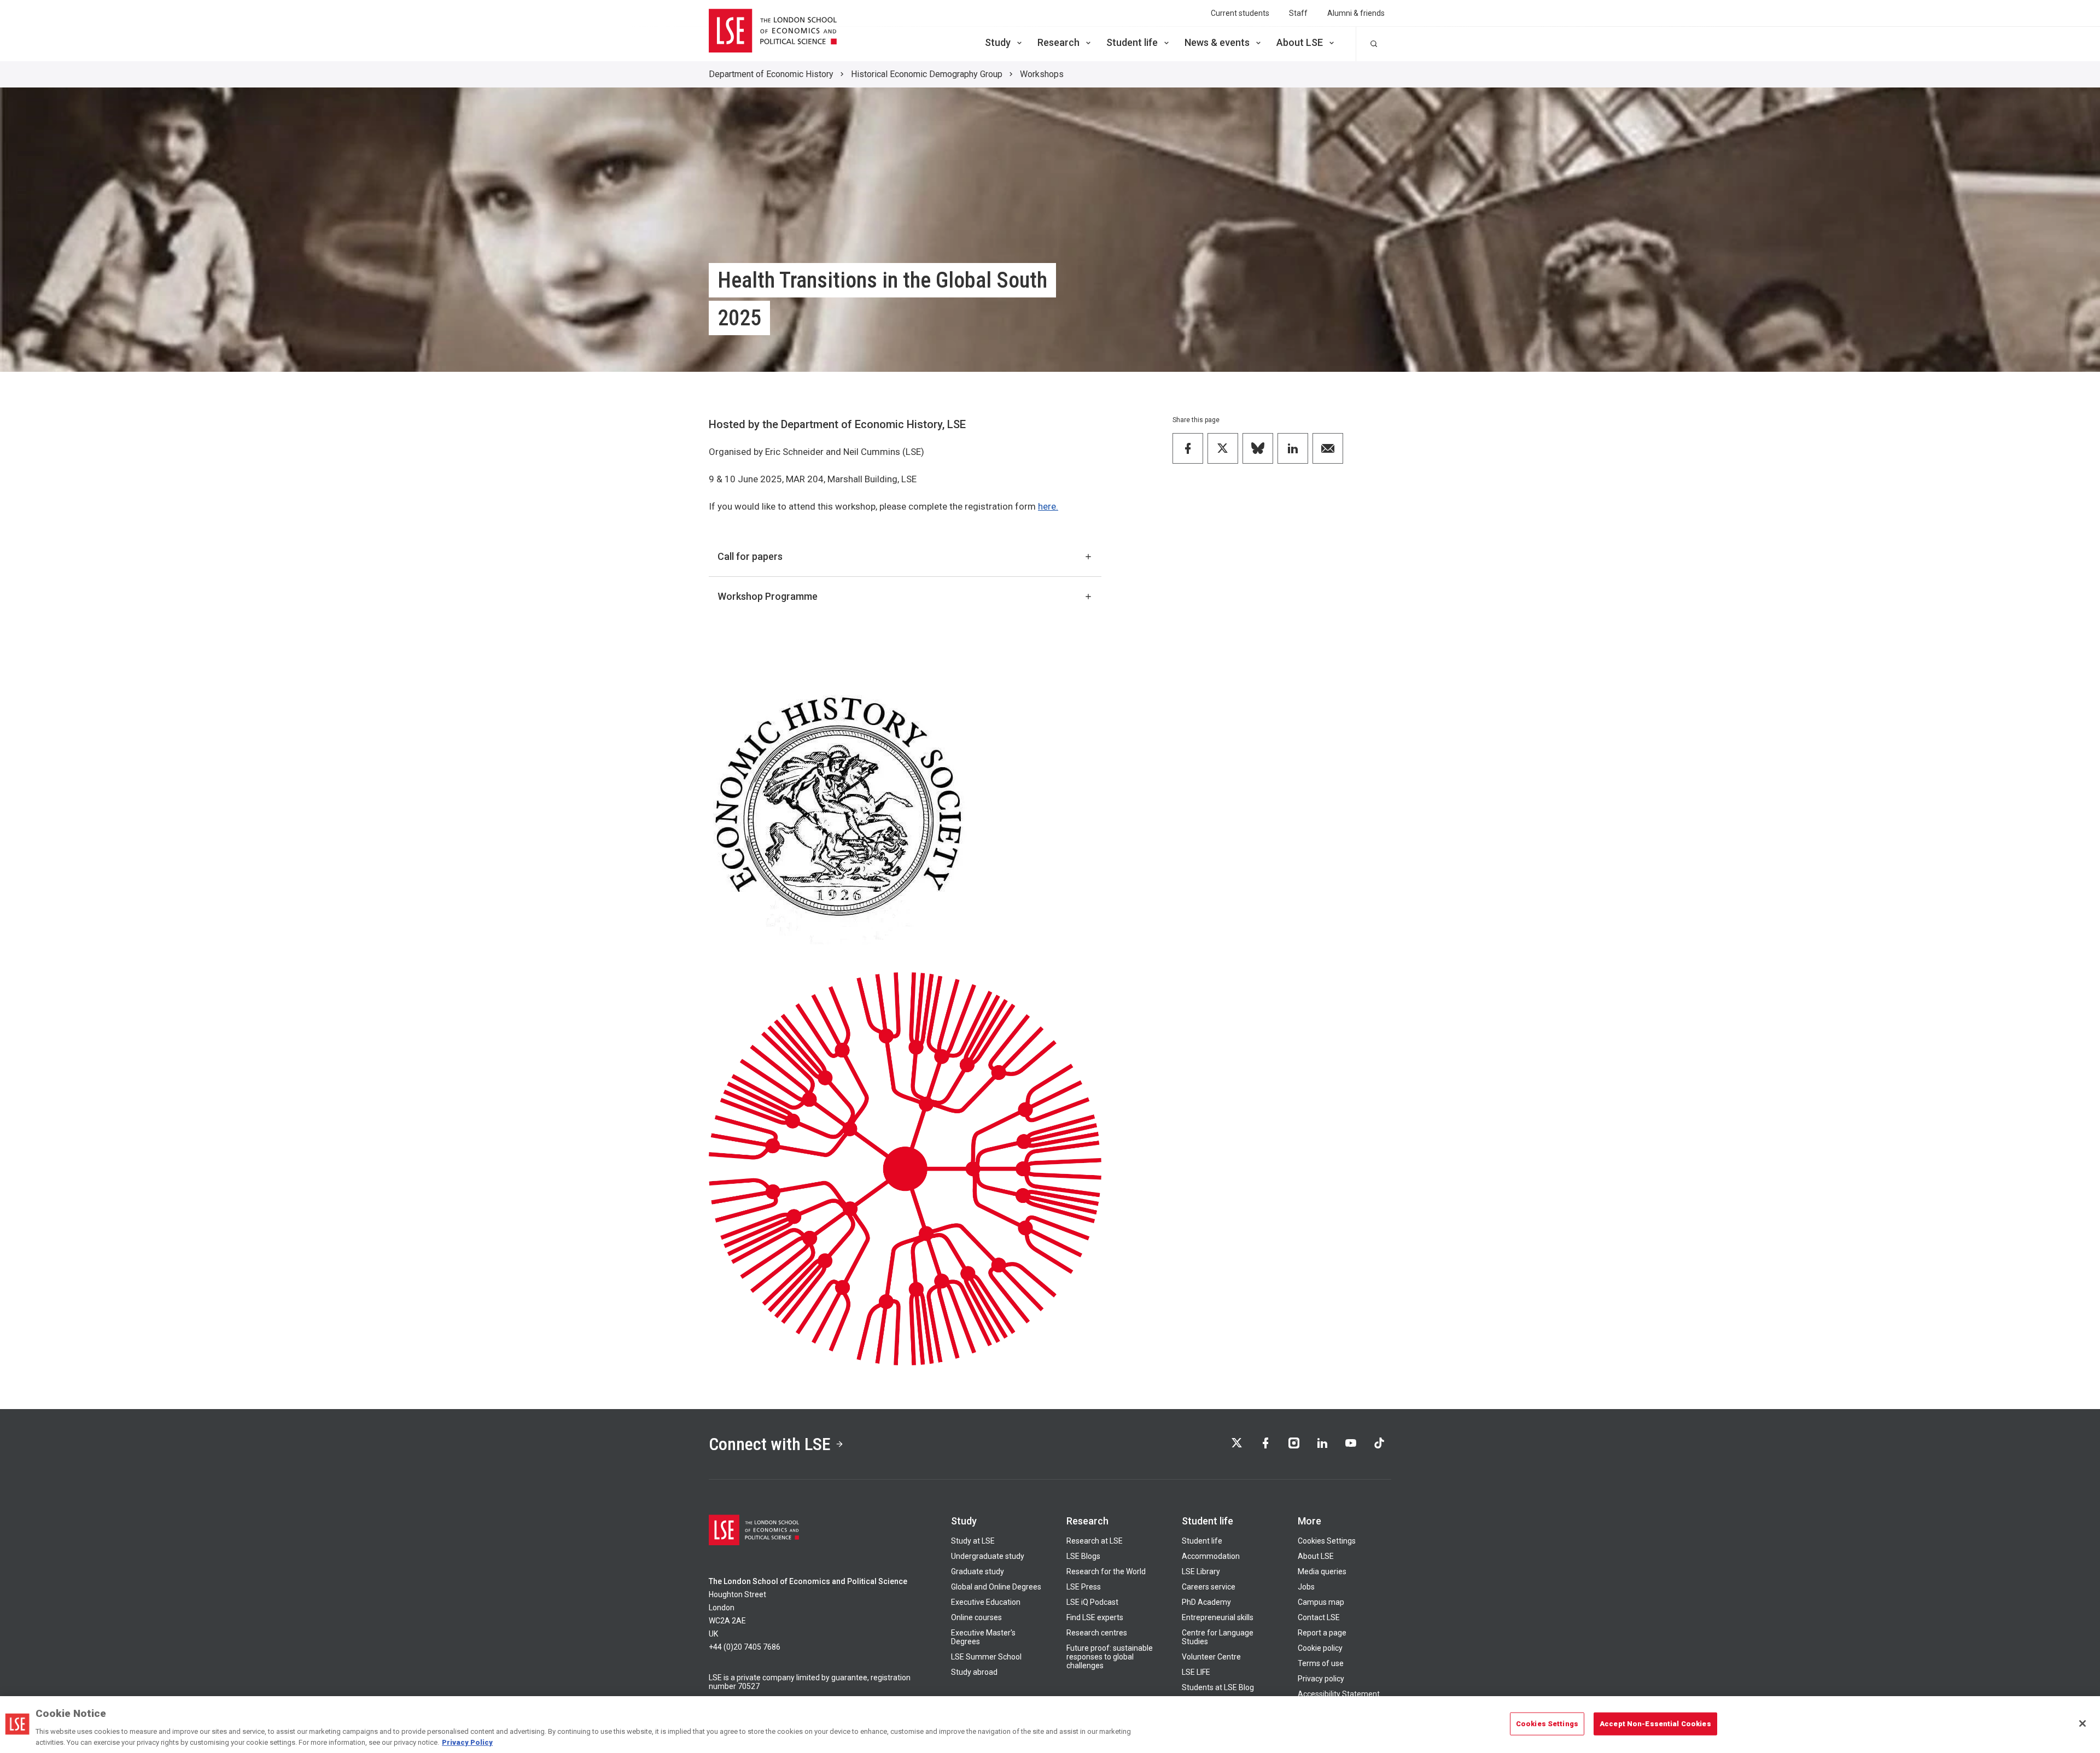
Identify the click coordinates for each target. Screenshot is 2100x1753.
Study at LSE (973, 1541)
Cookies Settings (1327, 1541)
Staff (1298, 13)
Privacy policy (1321, 1679)
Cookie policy (1320, 1648)
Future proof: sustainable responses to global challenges (1110, 1657)
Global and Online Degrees (996, 1587)
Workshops (1042, 74)
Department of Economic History (771, 74)
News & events (1217, 42)
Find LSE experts (1095, 1617)
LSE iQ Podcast (1092, 1602)
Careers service (1209, 1587)
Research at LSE (1095, 1541)
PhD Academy (1206, 1602)
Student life (1132, 42)
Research (1058, 42)
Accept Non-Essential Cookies (1655, 1724)
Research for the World (1106, 1571)
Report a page (1322, 1633)
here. (1048, 506)
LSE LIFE (1196, 1672)
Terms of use (1321, 1663)
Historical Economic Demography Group (927, 74)
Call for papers (750, 556)
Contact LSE (1319, 1617)
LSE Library (1201, 1571)
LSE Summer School (986, 1657)
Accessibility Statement (1339, 1694)
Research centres (1097, 1633)
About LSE (1300, 42)
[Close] (2082, 1723)
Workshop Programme (768, 596)
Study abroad (974, 1672)
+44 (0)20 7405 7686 (745, 1647)
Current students (1240, 13)
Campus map (1321, 1602)
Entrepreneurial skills (1218, 1617)
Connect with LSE (770, 1444)
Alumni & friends (1356, 13)
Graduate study (978, 1571)
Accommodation (1211, 1556)
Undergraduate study (988, 1556)
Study (998, 42)
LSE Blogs (1083, 1556)
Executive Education (986, 1602)
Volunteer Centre (1211, 1657)
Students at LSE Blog (1218, 1687)
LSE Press (1084, 1587)
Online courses (976, 1617)
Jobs (1306, 1587)
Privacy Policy (467, 1742)
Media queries (1322, 1571)
